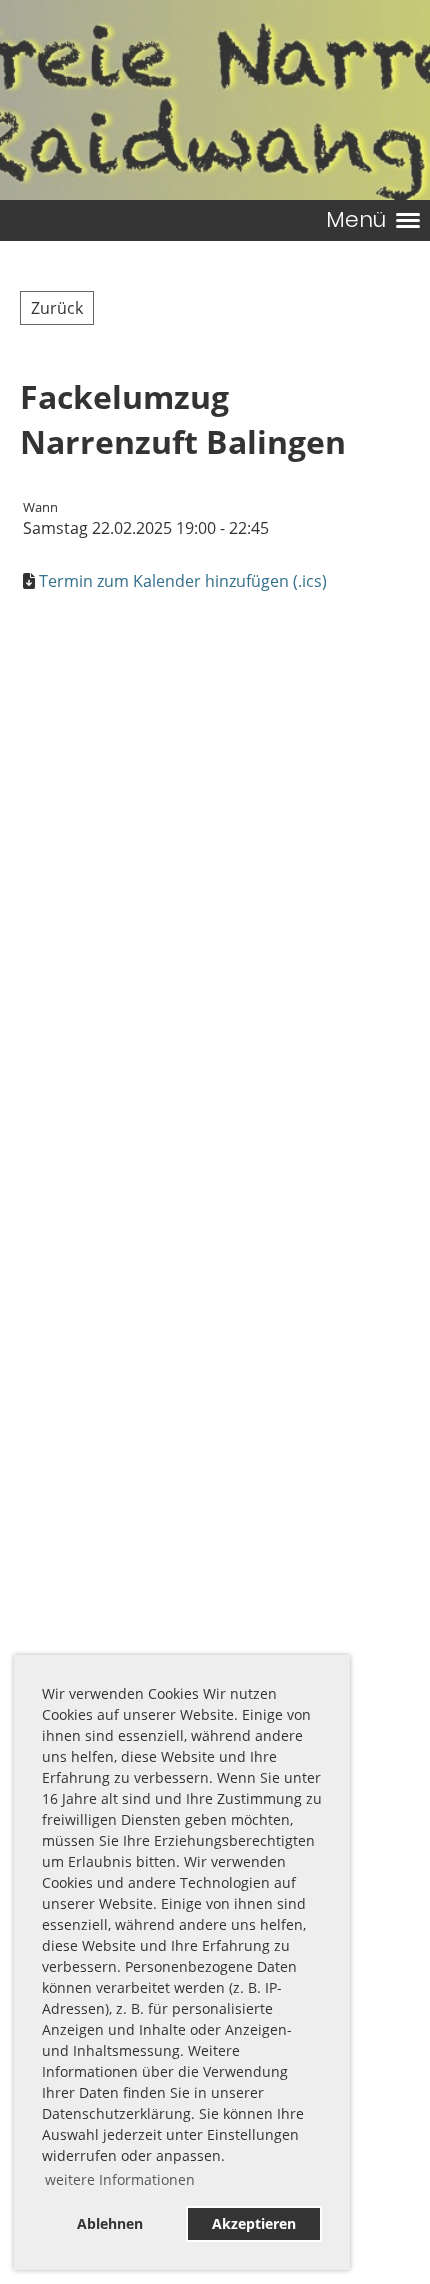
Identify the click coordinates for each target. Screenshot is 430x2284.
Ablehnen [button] (110, 2223)
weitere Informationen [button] (120, 2179)
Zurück (57, 308)
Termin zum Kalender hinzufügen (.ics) (183, 581)
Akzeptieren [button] (254, 2223)
